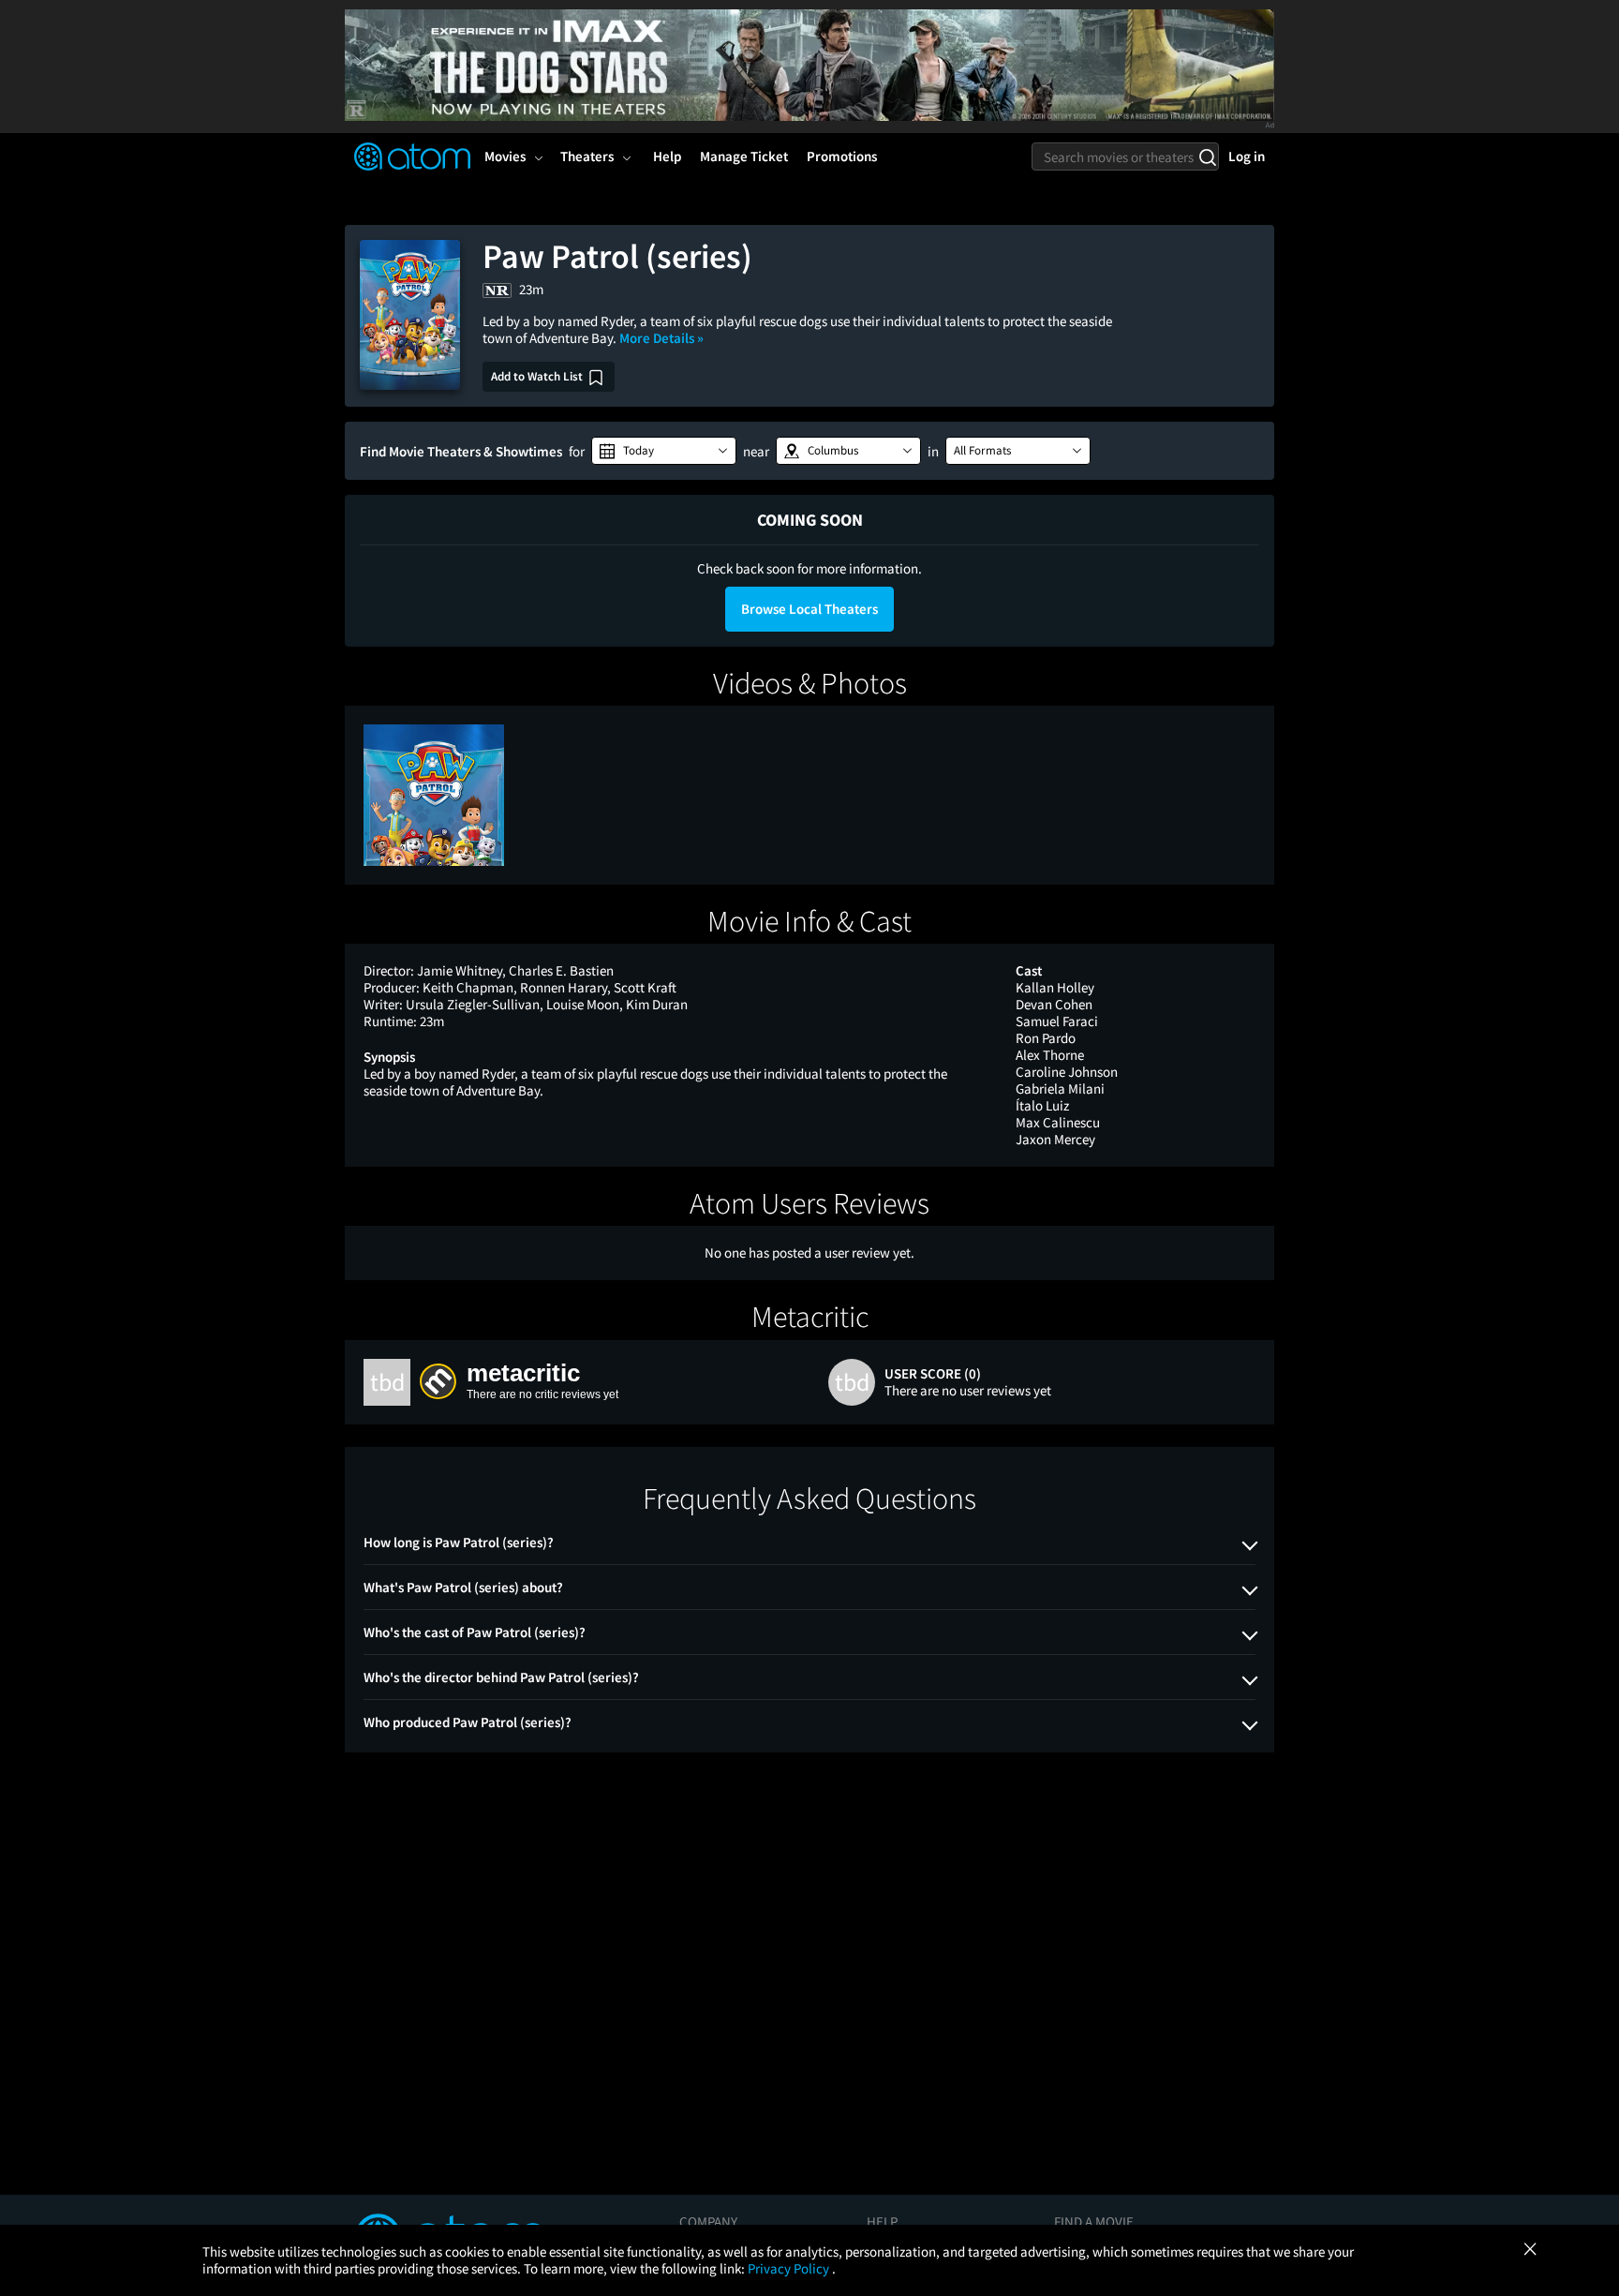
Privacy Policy (790, 2268)
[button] (664, 451)
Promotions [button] (842, 156)
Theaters (587, 156)
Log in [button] (1247, 156)
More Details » (661, 338)
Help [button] (667, 156)
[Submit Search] (1207, 157)
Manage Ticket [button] (744, 156)
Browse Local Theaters (809, 609)
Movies (505, 156)
